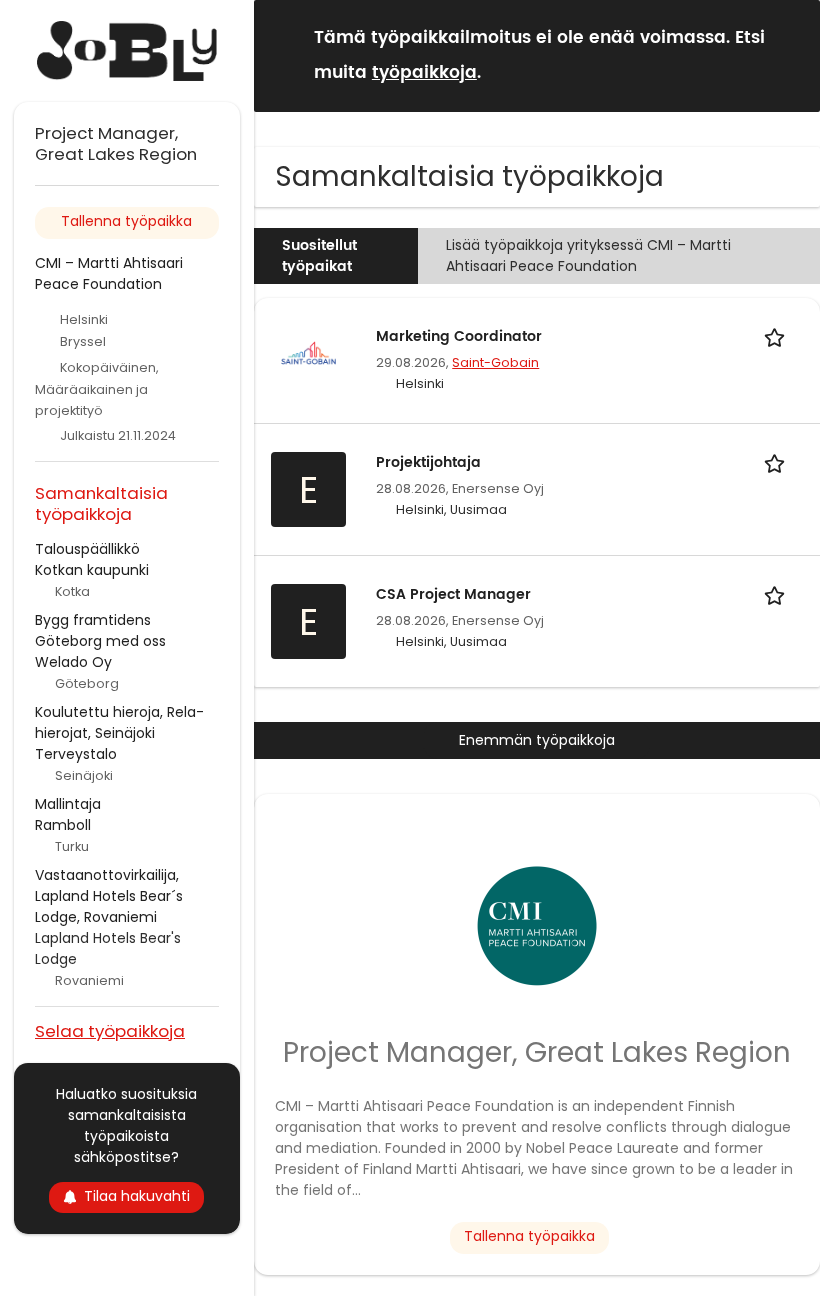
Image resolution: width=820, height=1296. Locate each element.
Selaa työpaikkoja (110, 1030)
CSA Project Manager (453, 594)
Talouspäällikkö (87, 549)
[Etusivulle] (127, 51)
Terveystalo (76, 754)
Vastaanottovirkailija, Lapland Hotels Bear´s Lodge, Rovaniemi (109, 896)
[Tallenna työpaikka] (778, 336)
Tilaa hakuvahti (137, 1196)
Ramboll (63, 825)
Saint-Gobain (495, 362)
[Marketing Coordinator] (308, 352)
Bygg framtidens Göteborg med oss (100, 630)
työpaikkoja (424, 73)
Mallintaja (68, 804)
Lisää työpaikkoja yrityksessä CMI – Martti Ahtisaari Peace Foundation (588, 255)
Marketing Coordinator (459, 336)
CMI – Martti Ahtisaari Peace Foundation (109, 273)
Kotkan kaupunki (92, 570)
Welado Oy (73, 662)
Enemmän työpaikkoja (537, 740)
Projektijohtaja (428, 462)
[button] (789, 54)
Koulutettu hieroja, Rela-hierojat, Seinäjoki (119, 722)
